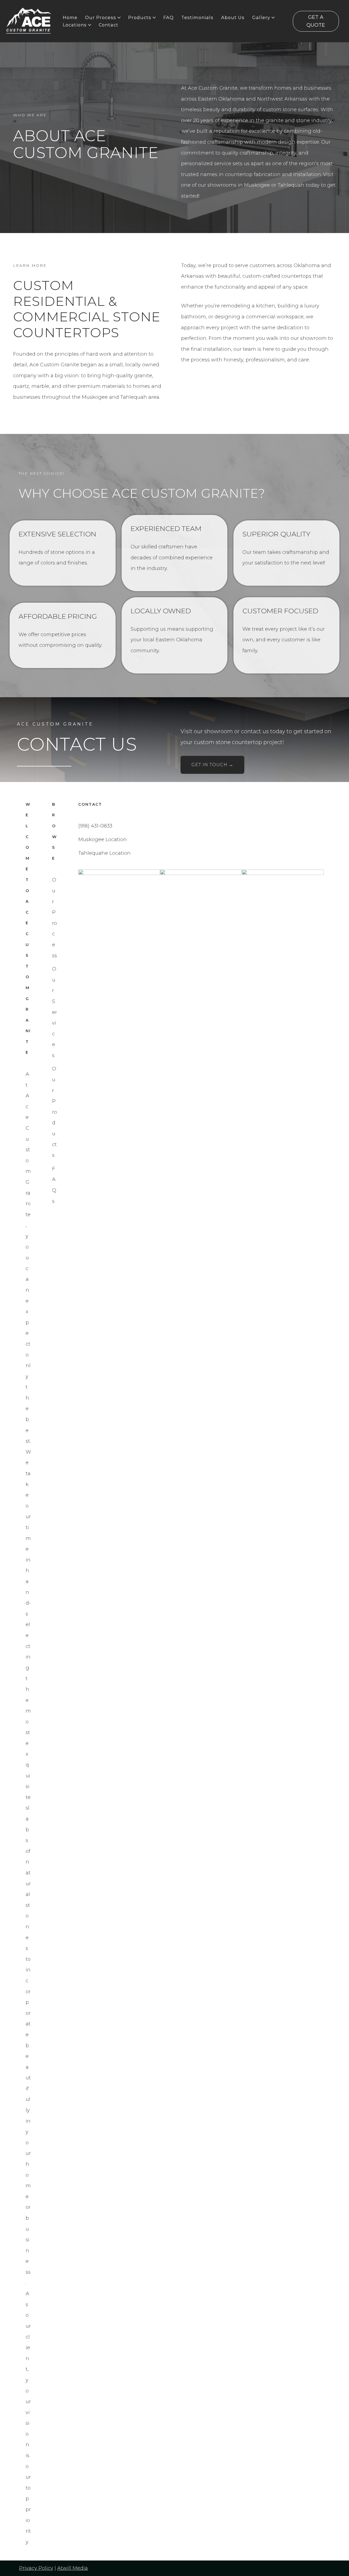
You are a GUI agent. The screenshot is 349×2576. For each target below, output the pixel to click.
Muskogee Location (103, 839)
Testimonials (197, 17)
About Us (233, 17)
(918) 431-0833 (95, 826)
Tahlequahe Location (104, 853)
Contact (109, 25)
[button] (119, 18)
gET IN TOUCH (212, 765)
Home (70, 17)
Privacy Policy (36, 2568)
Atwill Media (73, 2568)
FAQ (169, 17)
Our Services (55, 1012)
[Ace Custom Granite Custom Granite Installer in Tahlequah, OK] (29, 21)
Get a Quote (316, 21)
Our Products (55, 1112)
